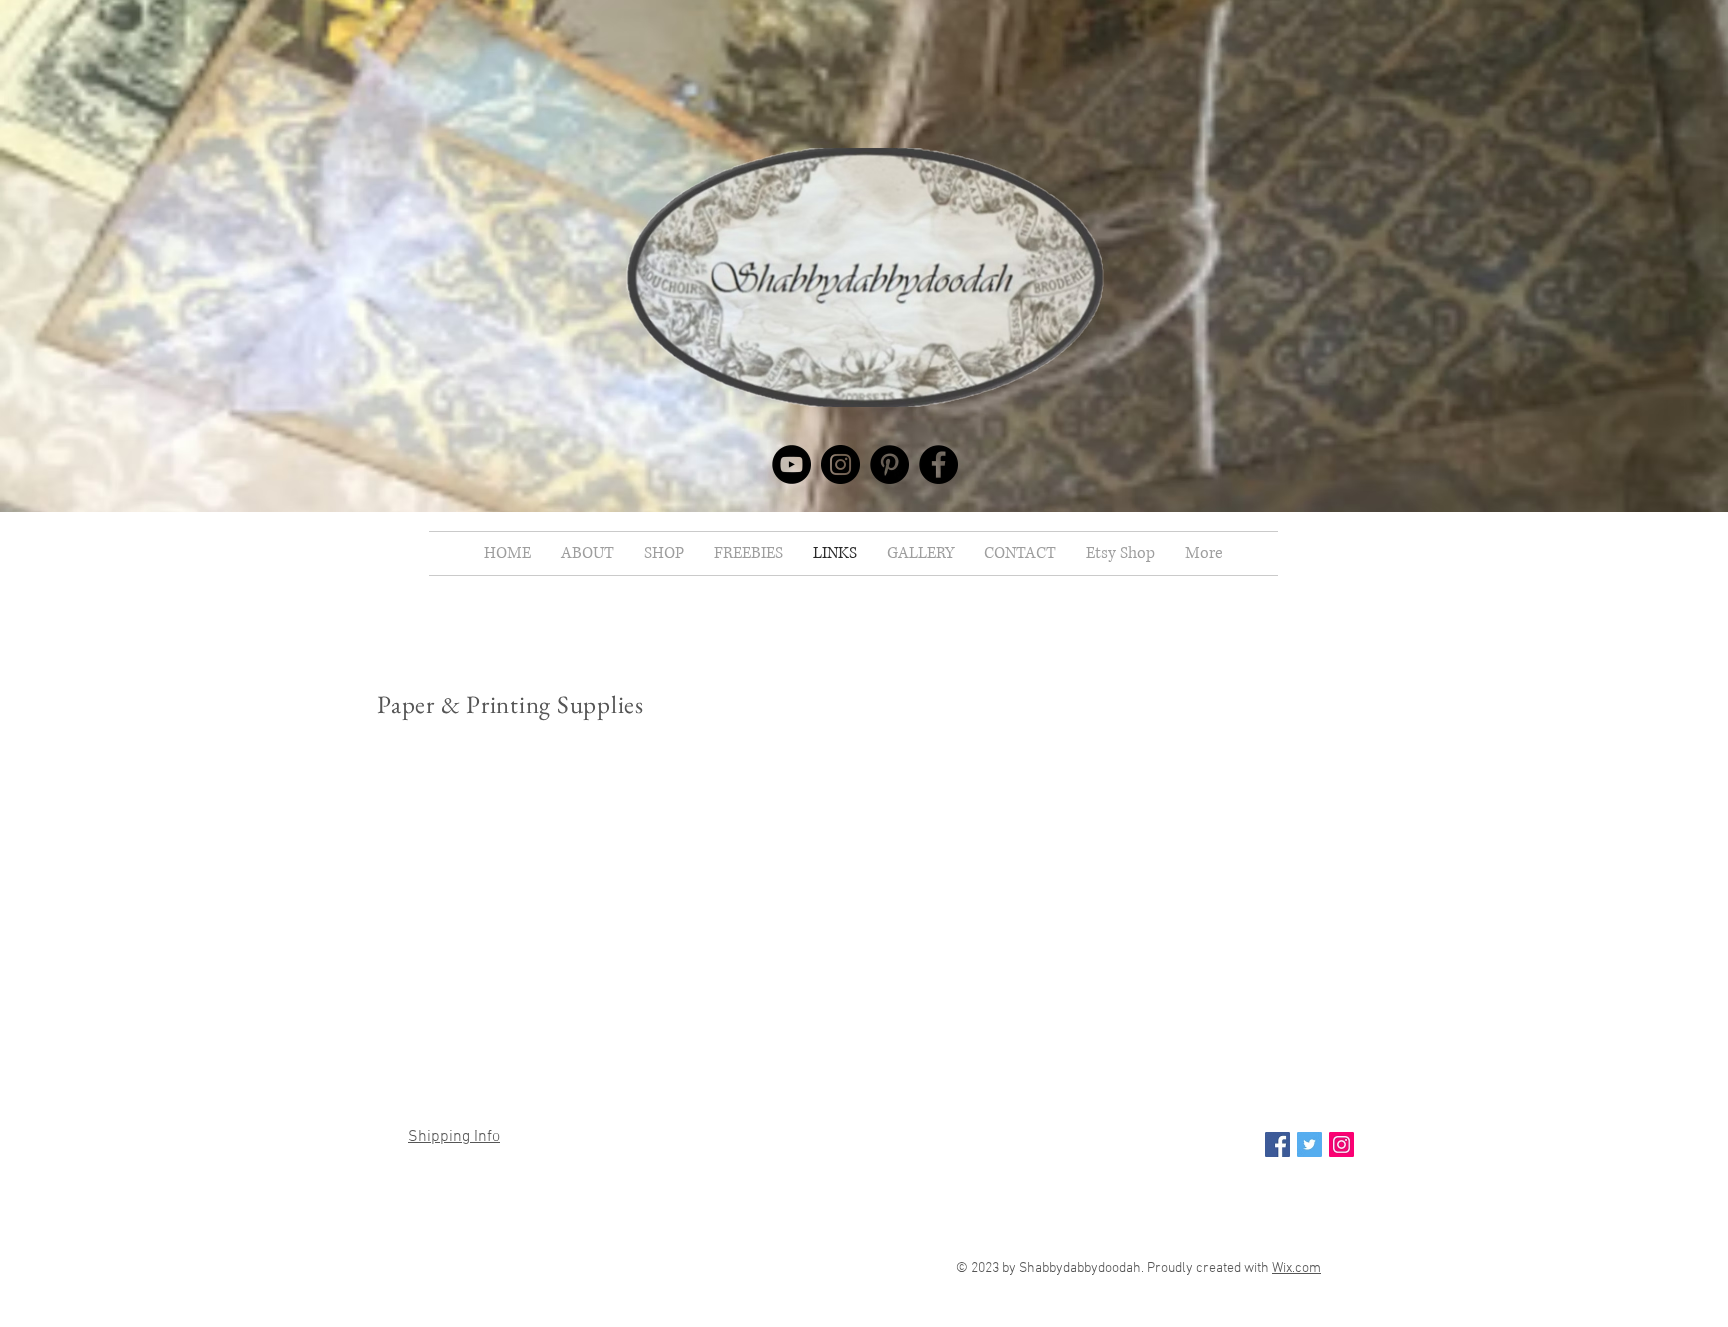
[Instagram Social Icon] (1341, 1144)
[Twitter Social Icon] (1309, 1144)
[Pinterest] (889, 464)
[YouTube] (791, 464)
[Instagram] (840, 464)
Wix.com (1296, 1268)
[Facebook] (938, 464)
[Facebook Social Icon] (1277, 1144)
